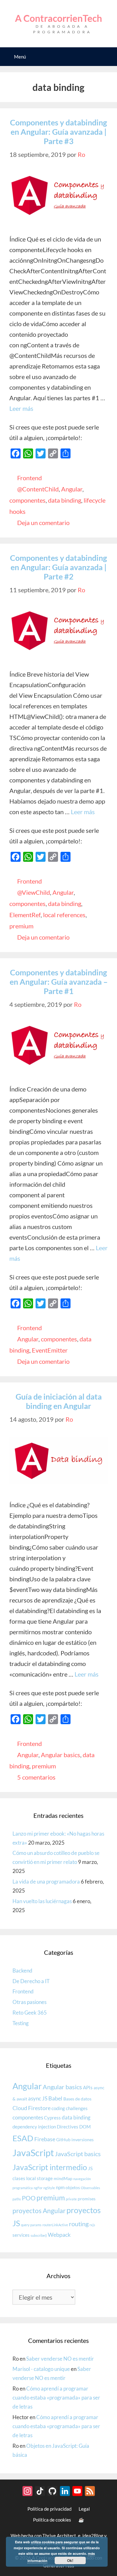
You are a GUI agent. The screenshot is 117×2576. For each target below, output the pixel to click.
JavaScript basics (78, 2154)
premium (21, 926)
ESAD (23, 2138)
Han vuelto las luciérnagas (42, 1901)
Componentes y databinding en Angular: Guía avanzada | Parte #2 (58, 567)
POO (29, 2198)
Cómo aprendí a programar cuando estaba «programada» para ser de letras (56, 2398)
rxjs (92, 2225)
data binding (65, 500)
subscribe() (39, 2235)
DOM (85, 2127)
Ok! (70, 2560)
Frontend (29, 478)
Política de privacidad (49, 2509)
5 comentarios (36, 1777)
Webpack (59, 2235)
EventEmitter (50, 1350)
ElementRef (25, 915)
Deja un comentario (43, 523)
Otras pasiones (29, 2002)
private (71, 2199)
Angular (72, 489)
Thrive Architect (59, 2536)
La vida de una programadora (46, 1882)
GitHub (63, 2140)
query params (31, 2225)
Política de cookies (52, 2520)
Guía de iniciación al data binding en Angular (59, 1401)
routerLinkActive (55, 2225)
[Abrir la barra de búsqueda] (108, 57)
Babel (55, 2098)
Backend (22, 1971)
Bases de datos (77, 2099)
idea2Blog (93, 2536)
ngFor (38, 2188)
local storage (39, 2178)
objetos (73, 2188)
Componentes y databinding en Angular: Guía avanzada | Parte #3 (58, 132)
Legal (84, 2509)
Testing (21, 2023)
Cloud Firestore (32, 2108)
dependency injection (34, 2127)
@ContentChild (38, 489)
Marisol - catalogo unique (41, 2369)
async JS (38, 2098)
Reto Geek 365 (30, 2013)
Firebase (45, 2139)
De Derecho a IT (31, 1981)
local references (64, 915)
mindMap (63, 2179)
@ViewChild (34, 892)
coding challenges (70, 2108)
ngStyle (49, 2188)
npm (60, 2187)
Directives (68, 2127)
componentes (27, 500)
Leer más (21, 408)
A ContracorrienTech (58, 18)
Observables (90, 2188)
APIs (88, 2087)
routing (79, 2224)
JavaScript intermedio (50, 2167)
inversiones (83, 2140)
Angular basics (61, 1755)
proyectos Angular (39, 2210)
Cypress (52, 2118)
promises (87, 2199)
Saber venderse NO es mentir (60, 2359)
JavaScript (33, 2153)
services (21, 2235)
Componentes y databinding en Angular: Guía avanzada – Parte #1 (59, 982)
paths (17, 2199)
